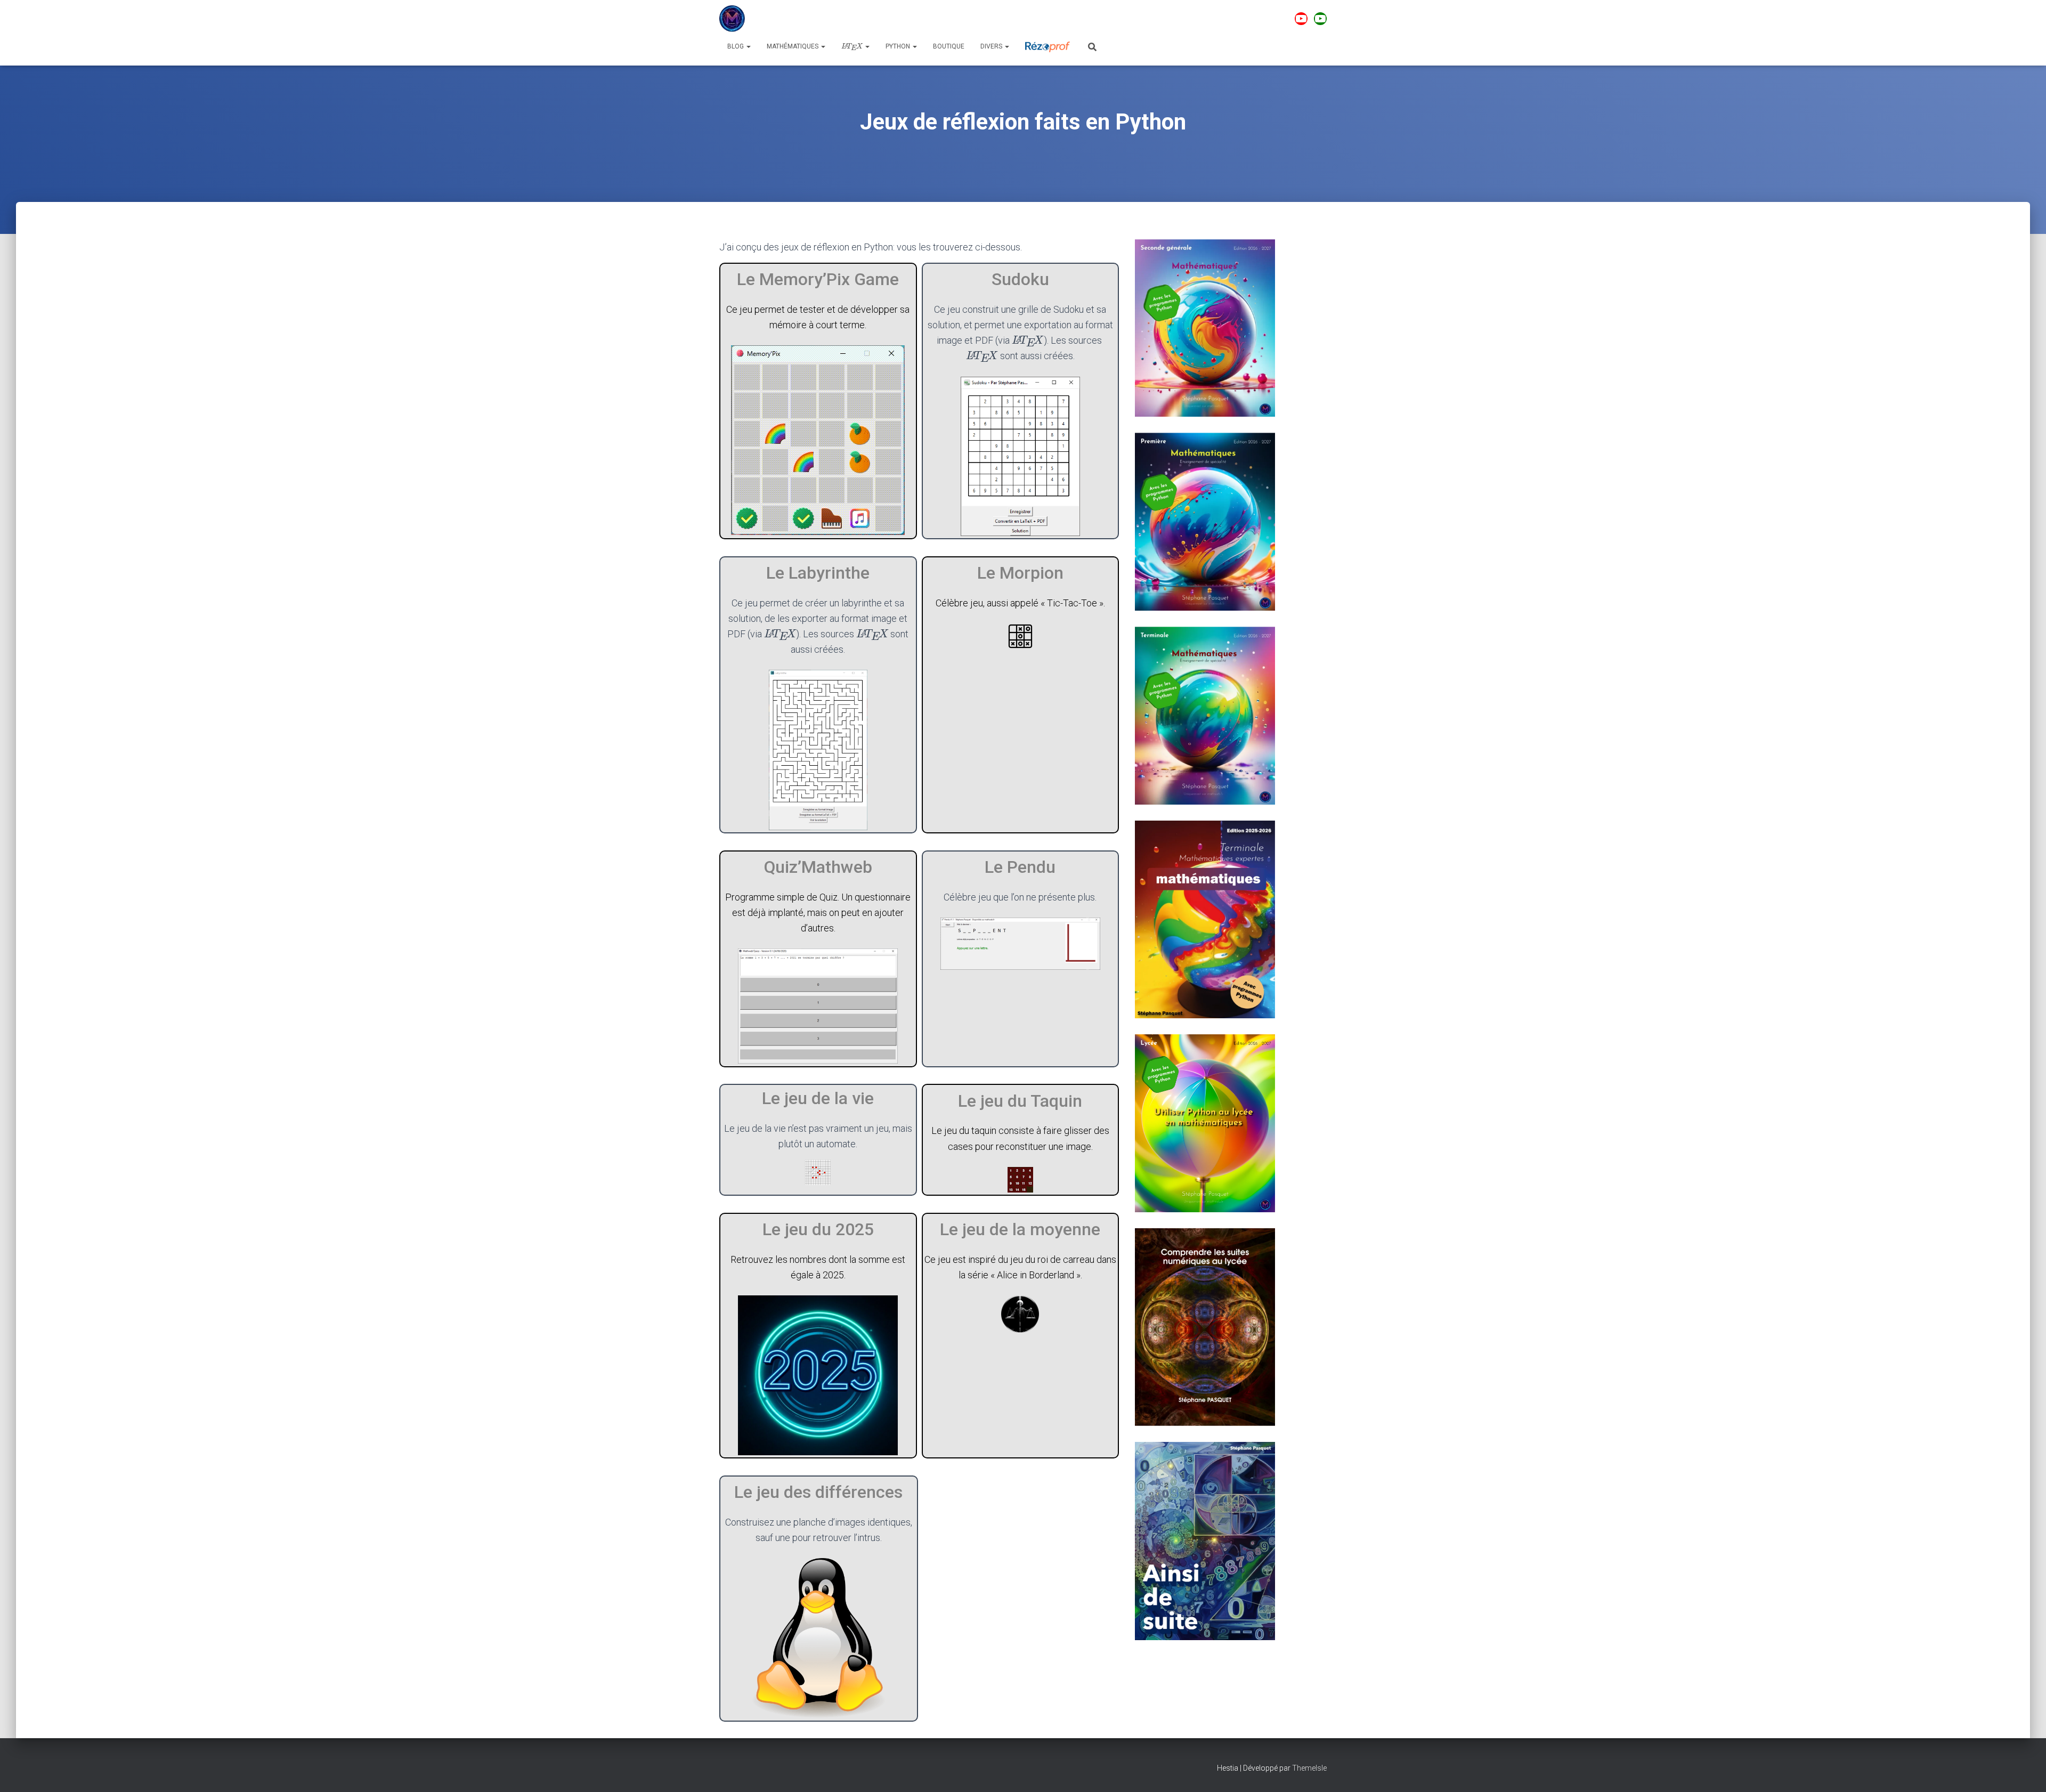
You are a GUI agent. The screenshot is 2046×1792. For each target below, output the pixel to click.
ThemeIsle (1309, 1768)
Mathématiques (793, 46)
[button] (748, 46)
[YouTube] (1301, 19)
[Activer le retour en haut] (2025, 1771)
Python (899, 46)
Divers (992, 46)
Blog (736, 46)
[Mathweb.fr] (732, 19)
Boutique (949, 46)
